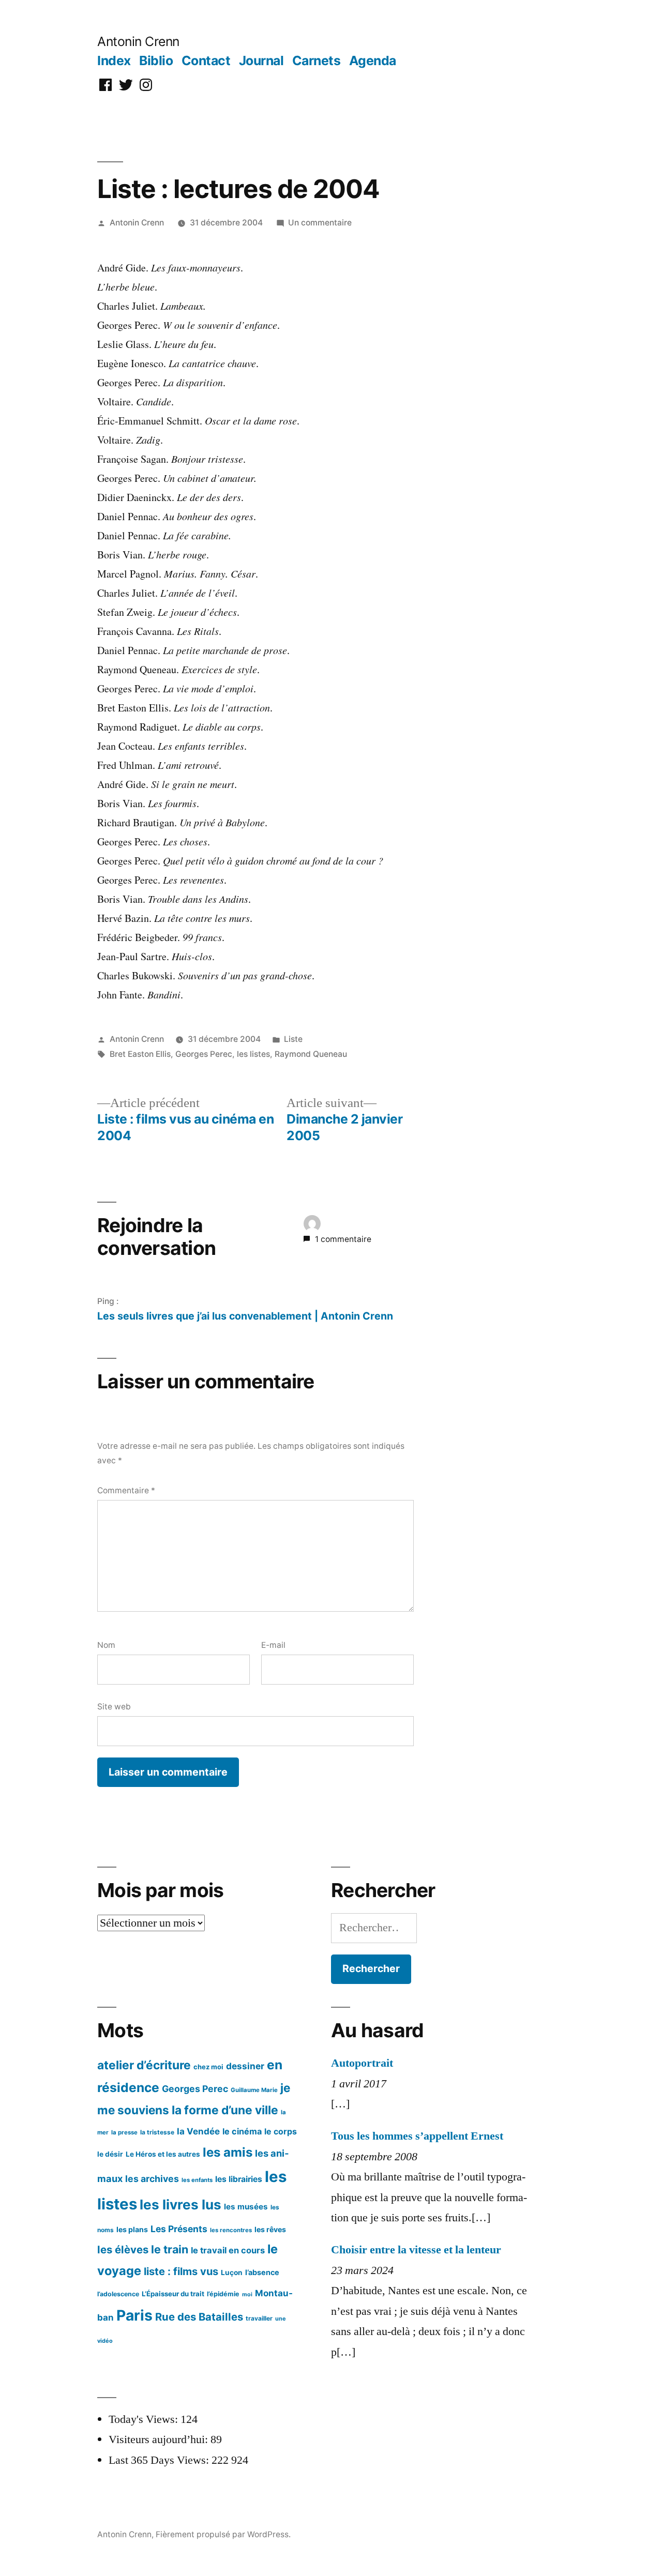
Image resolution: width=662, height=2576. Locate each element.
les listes (253, 1054)
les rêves (270, 2229)
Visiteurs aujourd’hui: (160, 2439)
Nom (106, 1645)
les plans (132, 2229)
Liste (293, 1039)
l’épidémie (223, 2294)
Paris (134, 2315)
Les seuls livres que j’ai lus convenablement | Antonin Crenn (245, 1316)
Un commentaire (320, 223)
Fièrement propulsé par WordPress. (223, 2534)
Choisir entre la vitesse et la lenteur (416, 2250)
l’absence (262, 2272)
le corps (281, 2132)
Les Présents (179, 2229)
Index (114, 60)
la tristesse (157, 2132)
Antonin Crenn (138, 41)
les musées (246, 2207)
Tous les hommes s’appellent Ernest (417, 2136)
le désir (110, 2154)
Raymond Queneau (311, 1054)
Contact (206, 60)
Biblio (156, 60)
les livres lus (180, 2204)
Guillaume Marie (254, 2090)
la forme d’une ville (225, 2110)
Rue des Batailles (199, 2317)
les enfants (197, 2180)
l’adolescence (118, 2294)
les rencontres (231, 2230)
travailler (259, 2318)
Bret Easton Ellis (140, 1054)
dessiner (245, 2066)
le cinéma (242, 2131)
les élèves (123, 2249)
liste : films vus (181, 2271)
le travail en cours (228, 2250)
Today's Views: (145, 2419)
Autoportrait (362, 2063)
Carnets (317, 60)
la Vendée (198, 2131)
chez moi (208, 2067)
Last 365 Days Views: (160, 2460)
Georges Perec (204, 1054)
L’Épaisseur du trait (173, 2294)
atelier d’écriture (144, 2065)
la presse (124, 2132)
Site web (114, 1707)
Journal (261, 60)
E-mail (273, 1645)
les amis (228, 2152)
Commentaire (126, 1490)
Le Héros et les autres (163, 2154)
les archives (152, 2179)
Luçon (232, 2272)
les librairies (239, 2179)
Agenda (373, 60)
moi (247, 2294)
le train (170, 2249)
